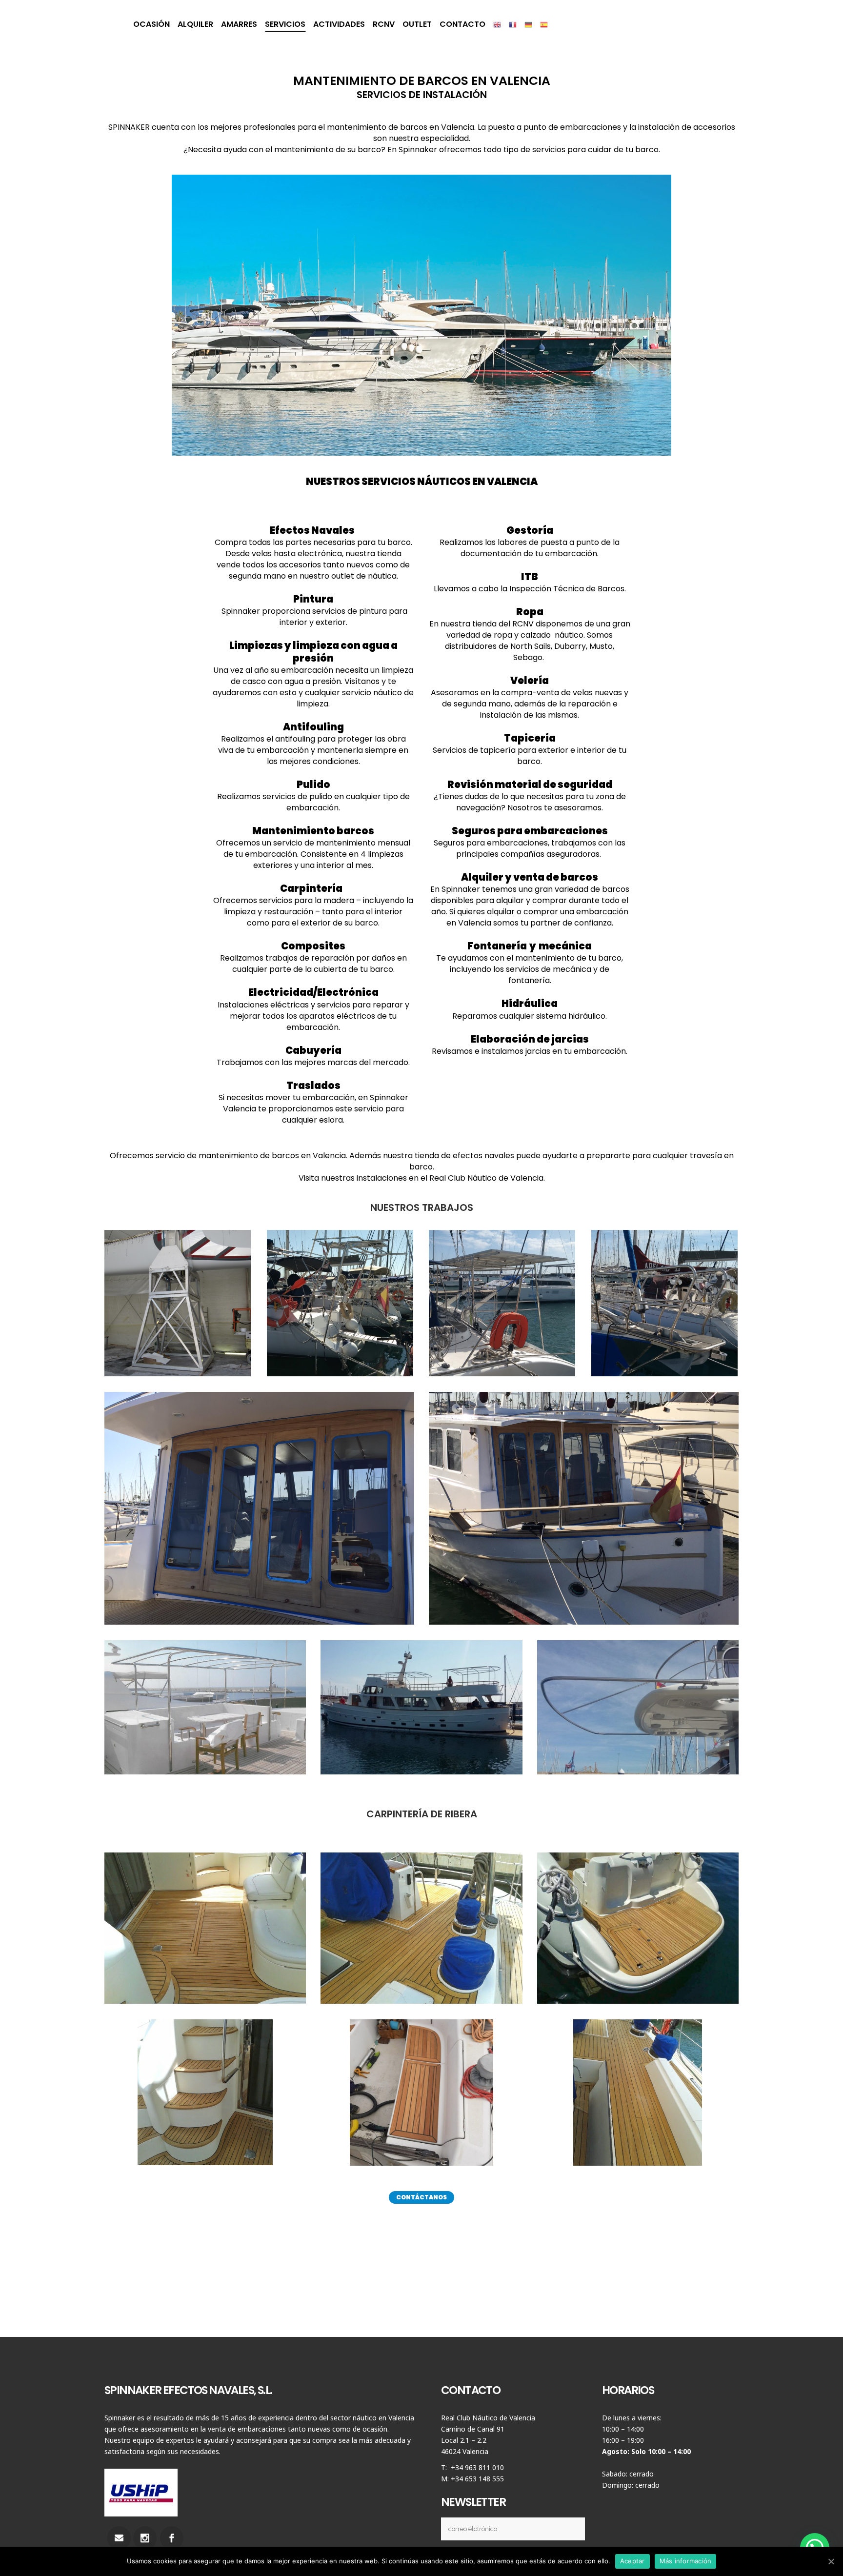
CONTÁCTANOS (421, 2197)
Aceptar (632, 2561)
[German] (528, 24)
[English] (497, 24)
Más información (686, 2561)
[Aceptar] (831, 2561)
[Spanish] (544, 24)
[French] (513, 24)
